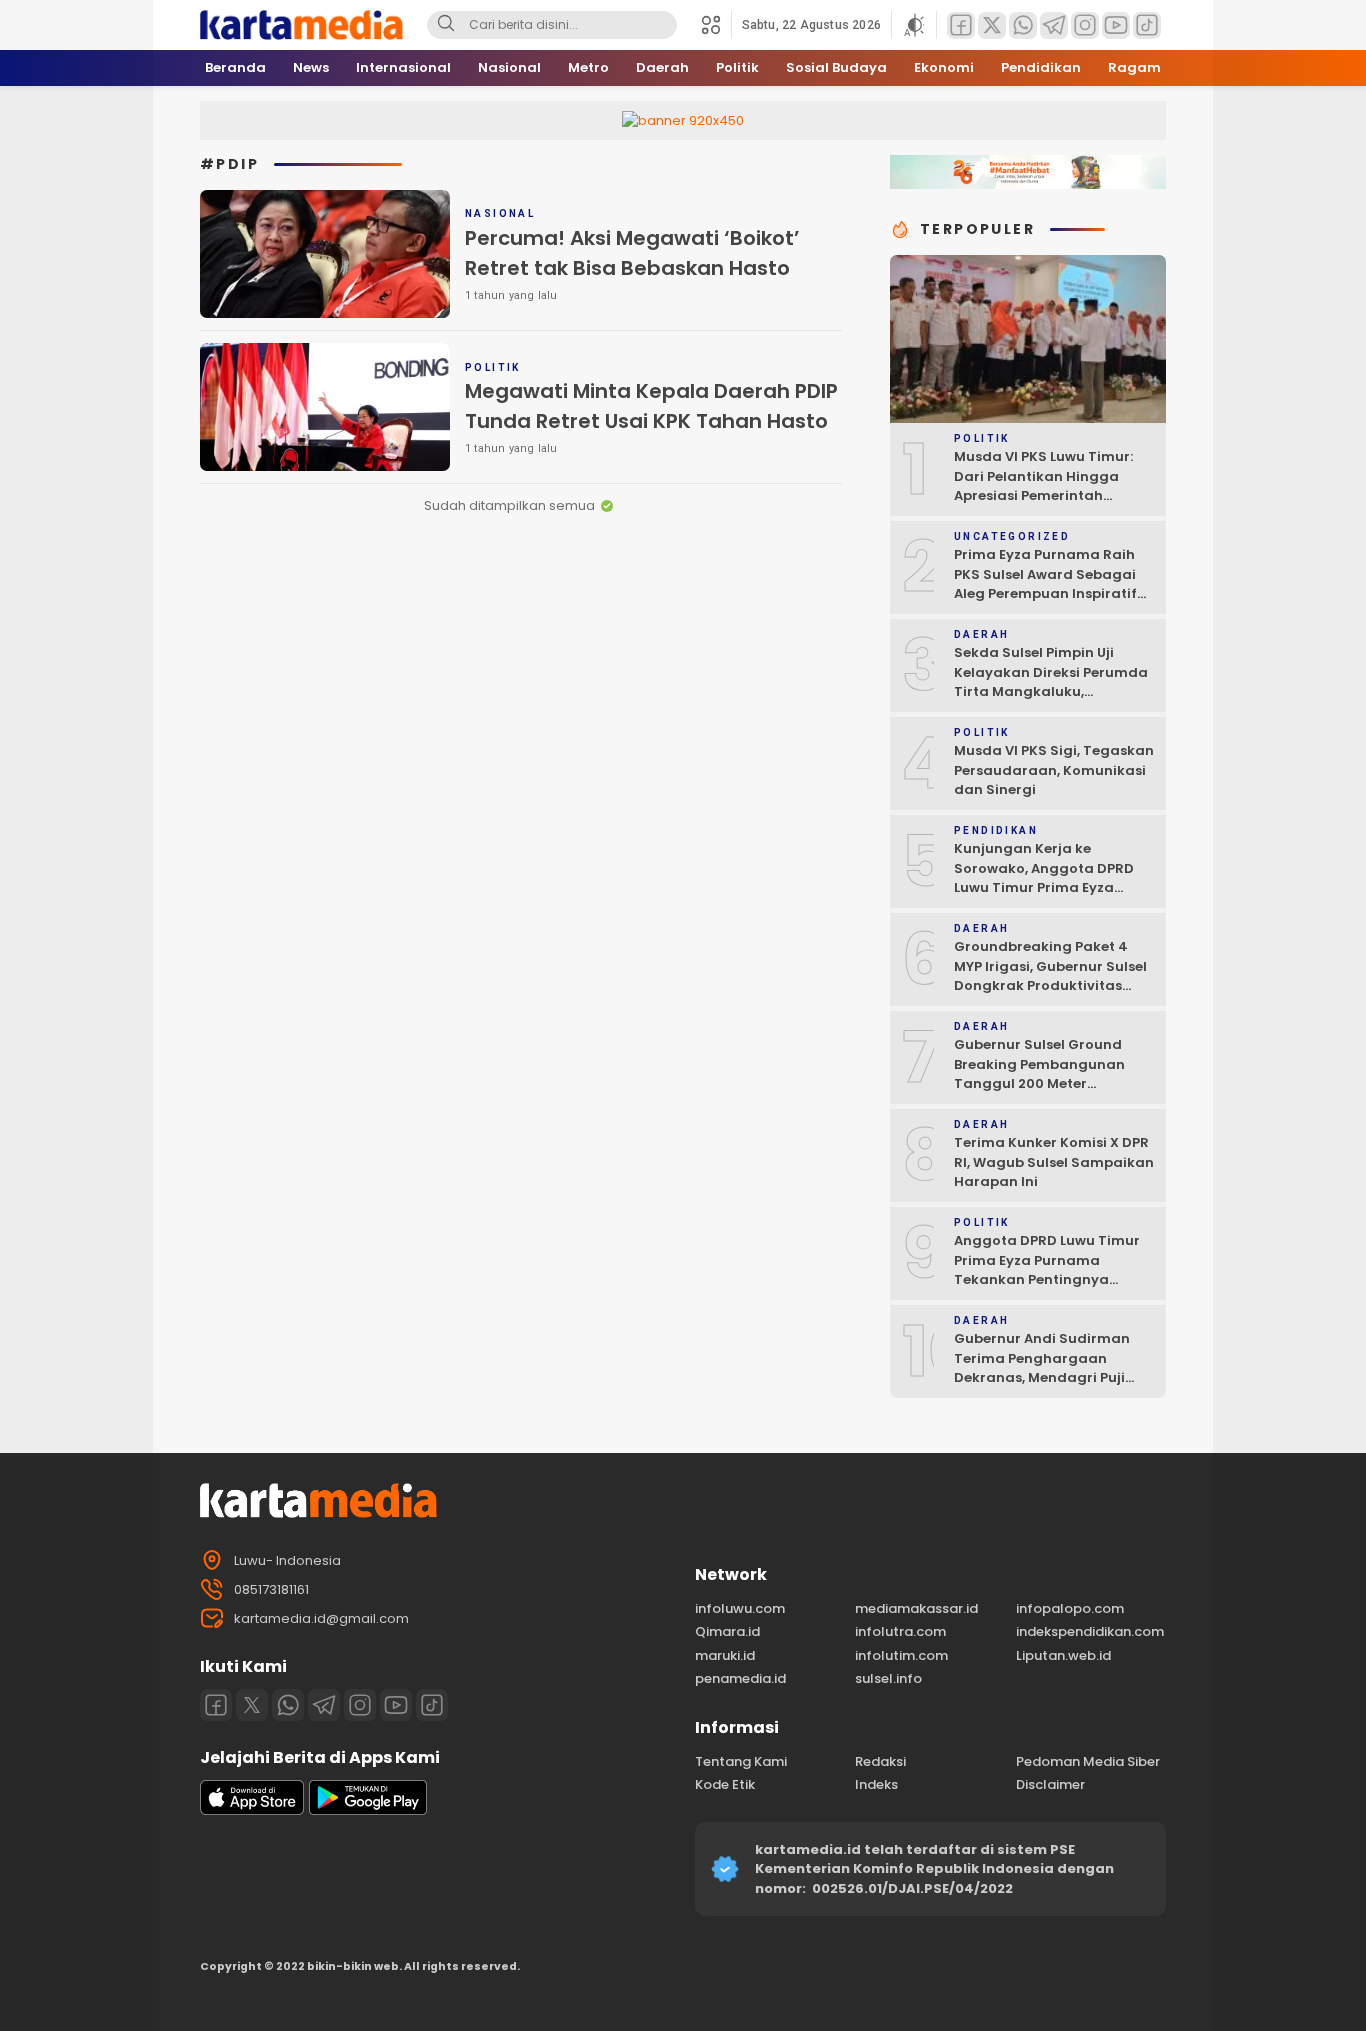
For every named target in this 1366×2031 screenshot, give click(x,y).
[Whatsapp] (288, 1705)
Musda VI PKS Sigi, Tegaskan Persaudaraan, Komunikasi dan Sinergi (1054, 770)
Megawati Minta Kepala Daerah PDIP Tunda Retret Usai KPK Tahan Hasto (651, 406)
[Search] (446, 25)
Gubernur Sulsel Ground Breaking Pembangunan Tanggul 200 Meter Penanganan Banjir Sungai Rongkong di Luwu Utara (1049, 1083)
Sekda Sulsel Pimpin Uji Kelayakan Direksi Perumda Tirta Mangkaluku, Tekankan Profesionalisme (1051, 682)
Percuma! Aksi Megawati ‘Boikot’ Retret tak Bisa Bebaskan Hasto (632, 253)
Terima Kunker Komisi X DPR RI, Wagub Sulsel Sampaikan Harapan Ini (1054, 1162)
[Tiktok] (432, 1705)
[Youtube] (396, 1705)
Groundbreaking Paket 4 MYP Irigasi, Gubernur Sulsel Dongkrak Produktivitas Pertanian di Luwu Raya (1050, 976)
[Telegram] (324, 1705)
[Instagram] (360, 1705)
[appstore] (252, 1810)
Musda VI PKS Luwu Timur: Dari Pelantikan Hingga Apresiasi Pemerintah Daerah (1043, 486)
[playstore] (368, 1810)
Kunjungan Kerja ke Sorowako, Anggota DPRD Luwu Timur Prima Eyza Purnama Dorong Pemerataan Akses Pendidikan (1044, 897)
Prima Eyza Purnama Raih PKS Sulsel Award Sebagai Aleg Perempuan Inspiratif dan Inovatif (1045, 584)
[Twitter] (252, 1705)
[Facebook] (216, 1705)
